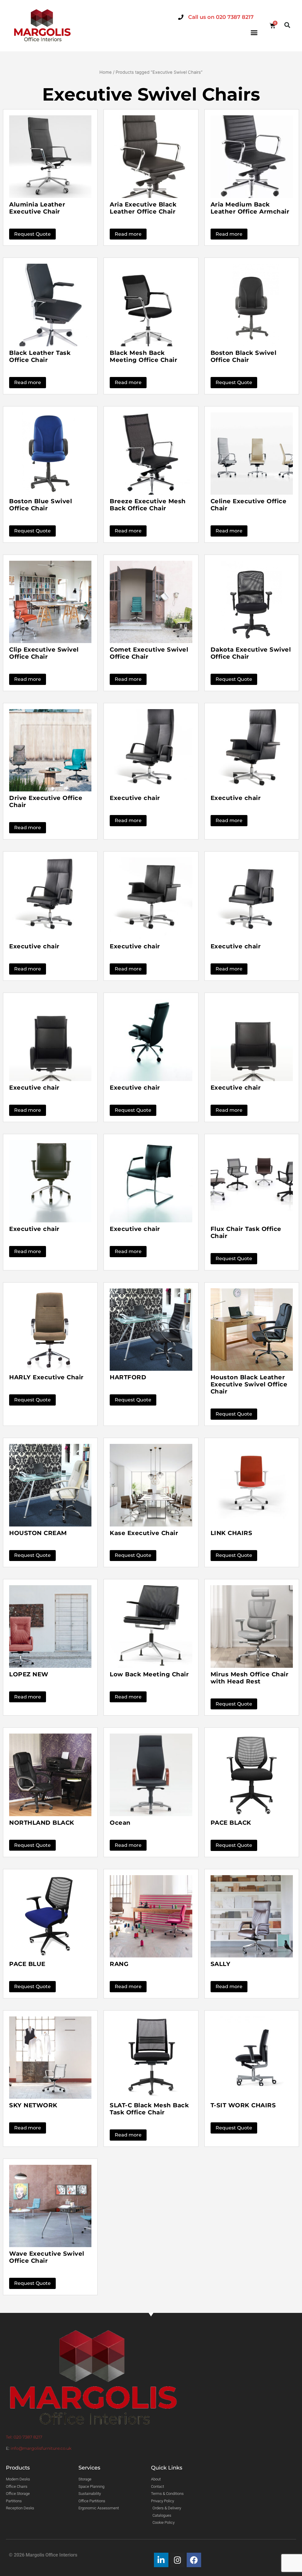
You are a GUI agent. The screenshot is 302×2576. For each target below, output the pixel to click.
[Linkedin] (161, 2560)
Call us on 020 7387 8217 (221, 17)
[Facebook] (194, 2560)
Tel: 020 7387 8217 (24, 2437)
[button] (254, 33)
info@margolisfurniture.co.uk (41, 2448)
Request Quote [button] (32, 234)
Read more (128, 234)
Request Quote (234, 382)
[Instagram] (178, 2560)
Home (106, 72)
